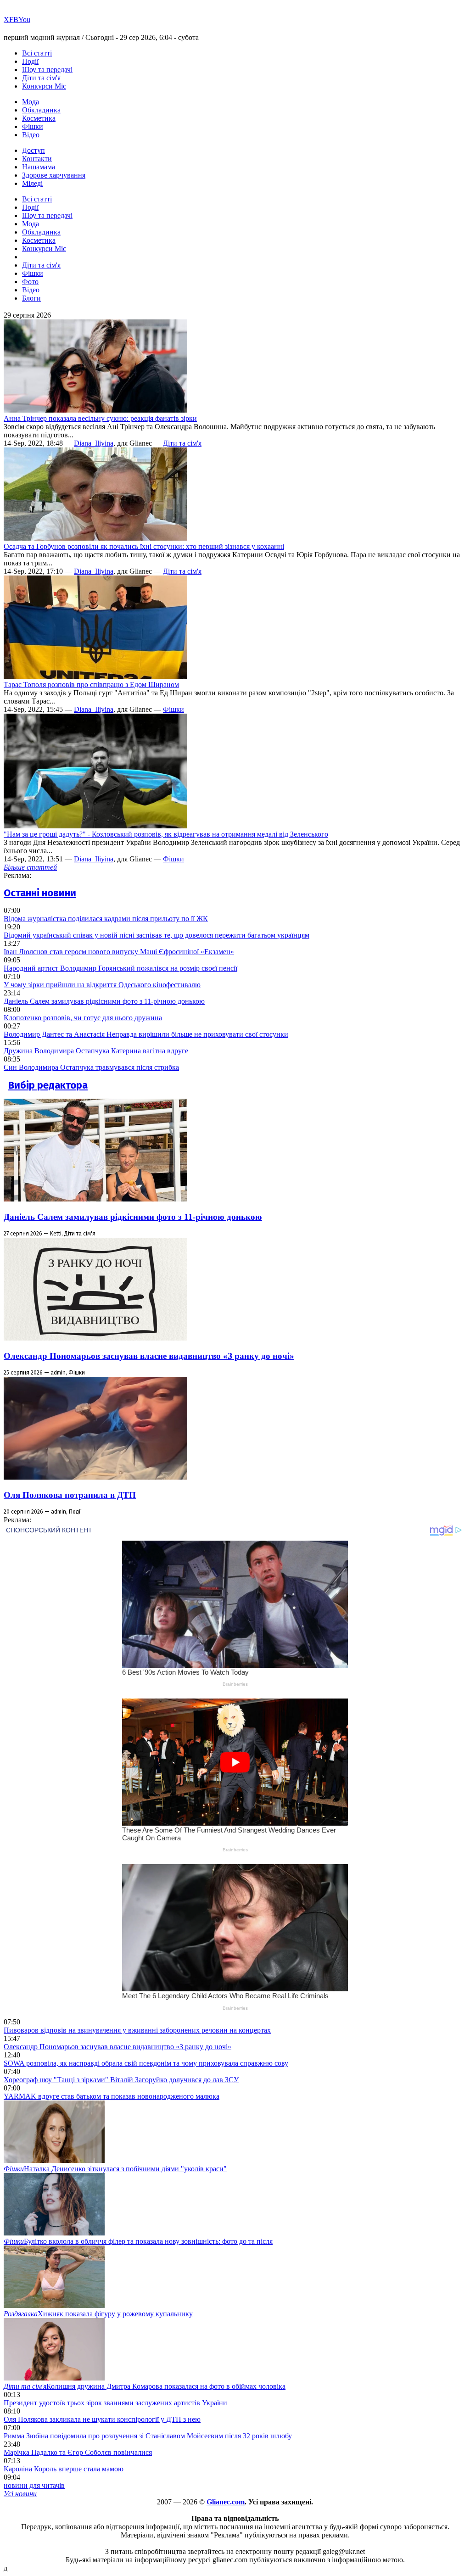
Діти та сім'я (41, 78)
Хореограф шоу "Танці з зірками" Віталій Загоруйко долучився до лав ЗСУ (121, 2080)
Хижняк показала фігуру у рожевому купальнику (98, 2314)
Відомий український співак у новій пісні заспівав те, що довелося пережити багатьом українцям (157, 935)
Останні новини (40, 893)
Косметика (39, 118)
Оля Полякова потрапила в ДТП (70, 1495)
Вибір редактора (48, 1085)
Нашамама (39, 167)
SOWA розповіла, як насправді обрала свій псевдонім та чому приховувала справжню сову (146, 2063)
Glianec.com (226, 2502)
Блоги (31, 298)
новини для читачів (34, 2485)
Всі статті (37, 53)
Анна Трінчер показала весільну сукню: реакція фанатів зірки (100, 418)
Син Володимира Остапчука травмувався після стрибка (91, 1067)
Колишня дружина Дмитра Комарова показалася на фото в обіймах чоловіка (145, 2386)
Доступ (34, 150)
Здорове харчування (54, 175)
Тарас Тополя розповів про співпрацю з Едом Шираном (91, 685)
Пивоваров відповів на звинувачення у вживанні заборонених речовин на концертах (137, 2030)
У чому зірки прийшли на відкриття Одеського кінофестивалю (102, 985)
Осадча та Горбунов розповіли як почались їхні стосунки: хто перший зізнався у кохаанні (144, 546)
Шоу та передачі (47, 70)
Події (30, 61)
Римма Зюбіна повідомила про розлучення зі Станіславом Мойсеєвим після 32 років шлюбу (148, 2436)
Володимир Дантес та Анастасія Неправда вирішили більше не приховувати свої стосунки (146, 1034)
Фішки (33, 126)
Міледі (32, 183)
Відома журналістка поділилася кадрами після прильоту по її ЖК (106, 919)
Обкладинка (41, 110)
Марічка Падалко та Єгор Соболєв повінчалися (78, 2452)
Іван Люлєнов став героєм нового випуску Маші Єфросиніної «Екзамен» (119, 952)
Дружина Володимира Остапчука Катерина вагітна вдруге (96, 1051)
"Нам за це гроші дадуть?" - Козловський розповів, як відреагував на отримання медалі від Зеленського (166, 834)
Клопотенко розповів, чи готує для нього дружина (83, 1018)
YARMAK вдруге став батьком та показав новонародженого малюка (112, 2096)
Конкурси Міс (44, 86)
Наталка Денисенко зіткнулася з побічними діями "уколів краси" (115, 2169)
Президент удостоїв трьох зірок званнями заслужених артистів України (115, 2403)
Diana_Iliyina (94, 443)
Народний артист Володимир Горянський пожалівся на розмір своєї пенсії (120, 968)
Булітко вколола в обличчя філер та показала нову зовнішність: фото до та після (138, 2241)
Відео (31, 135)
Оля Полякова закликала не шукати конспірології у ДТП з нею (102, 2419)
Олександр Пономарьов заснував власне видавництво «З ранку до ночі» (149, 1356)
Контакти (37, 159)
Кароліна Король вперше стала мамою (64, 2469)
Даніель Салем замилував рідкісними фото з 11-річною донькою (104, 1001)
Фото (30, 282)
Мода (31, 102)
